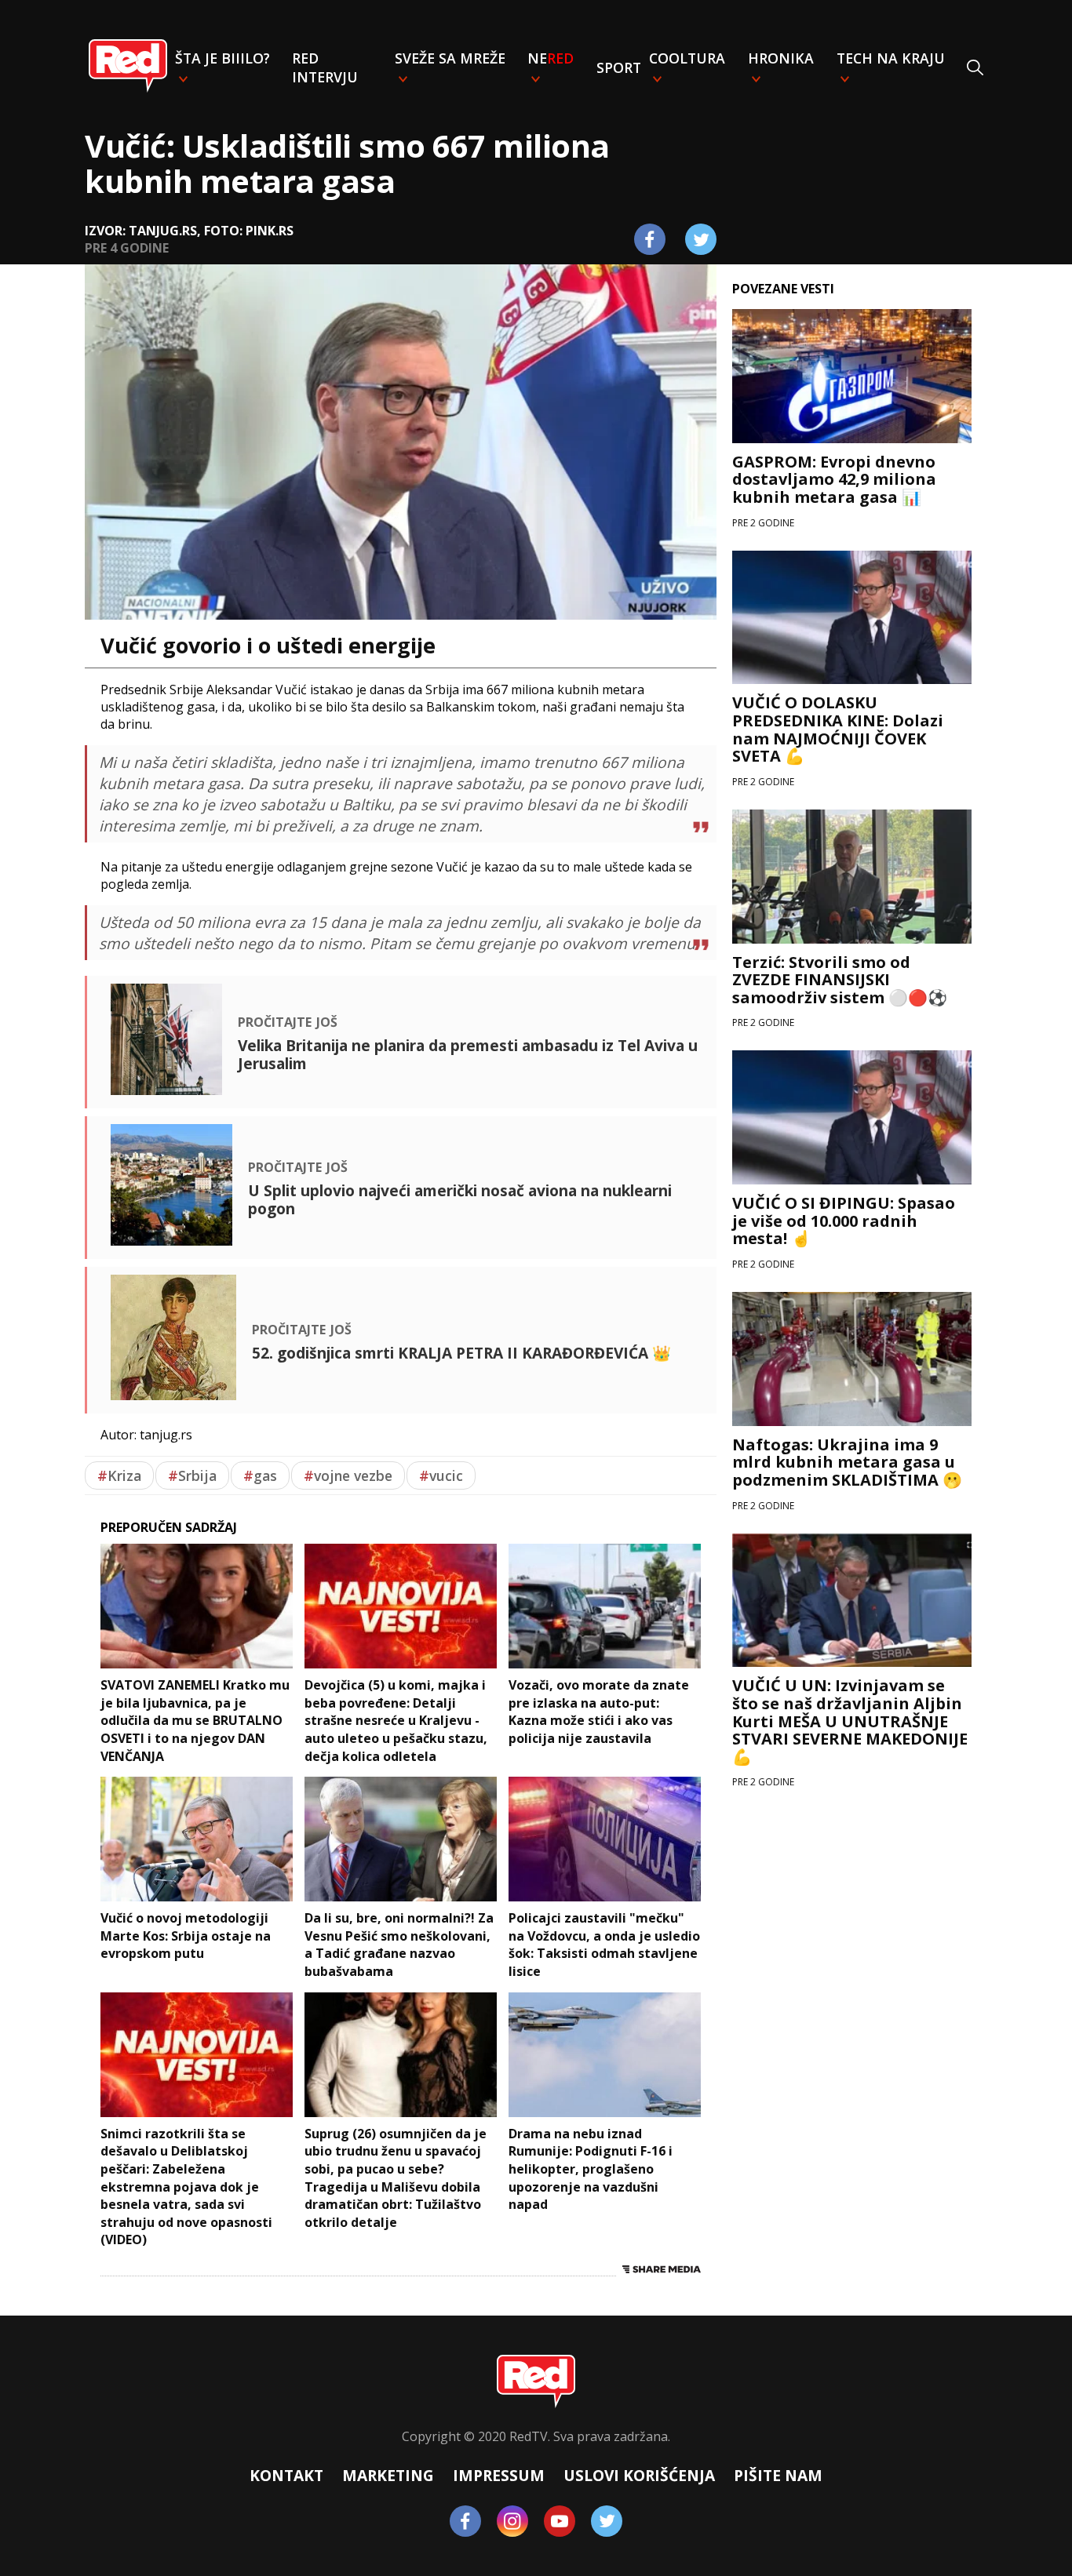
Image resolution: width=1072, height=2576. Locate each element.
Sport (619, 67)
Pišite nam (778, 2475)
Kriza (119, 1475)
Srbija (192, 1475)
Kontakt (286, 2475)
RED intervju (325, 67)
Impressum (499, 2475)
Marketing (388, 2475)
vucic (441, 1475)
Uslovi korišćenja (639, 2475)
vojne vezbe (348, 1475)
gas (260, 1475)
